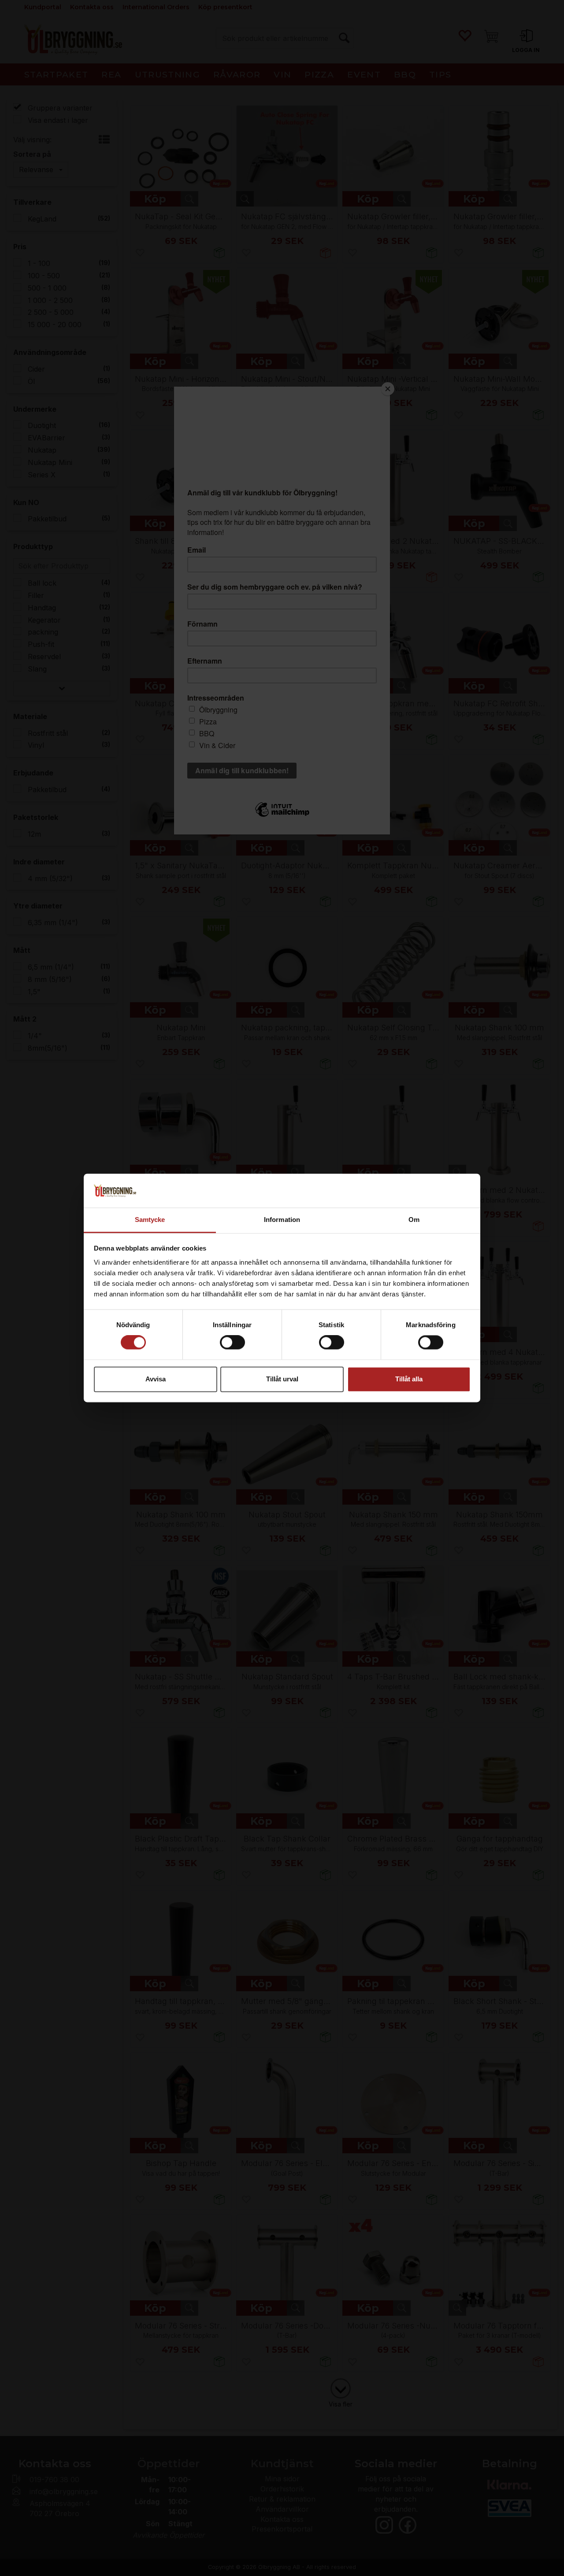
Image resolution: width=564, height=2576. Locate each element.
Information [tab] (282, 1220)
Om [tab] (414, 1220)
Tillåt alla (409, 1379)
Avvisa (156, 1379)
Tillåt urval (282, 1379)
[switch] (232, 1343)
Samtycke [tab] (150, 1220)
